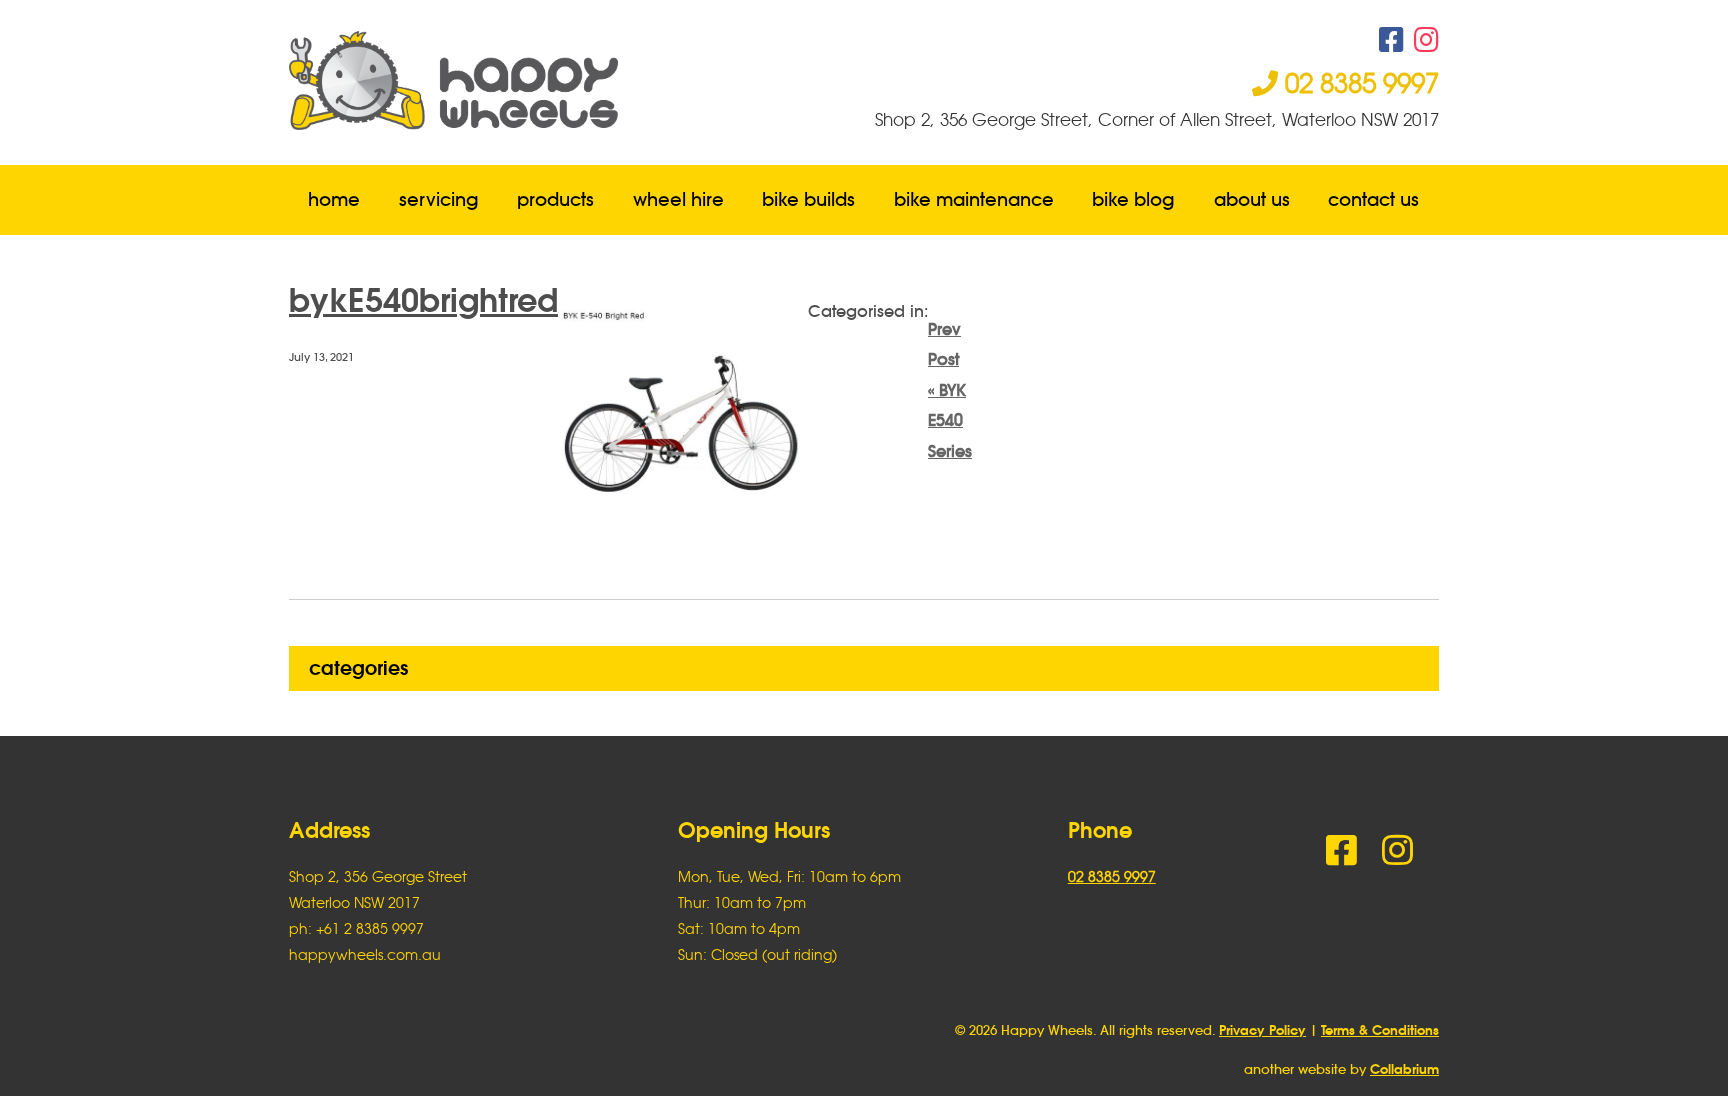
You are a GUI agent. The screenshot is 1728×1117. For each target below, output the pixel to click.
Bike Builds (808, 199)
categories (358, 668)
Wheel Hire (678, 199)
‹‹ (950, 390)
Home (334, 199)
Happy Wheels (576, 80)
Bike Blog (1134, 199)
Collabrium (1404, 1069)
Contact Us (1374, 199)
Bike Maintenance (974, 199)
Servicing (439, 199)
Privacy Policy (1262, 1030)
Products (555, 199)
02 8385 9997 (1358, 83)
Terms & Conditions (1380, 1030)
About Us (1252, 199)
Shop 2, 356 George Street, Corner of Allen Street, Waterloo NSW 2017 (1157, 119)
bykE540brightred (423, 300)
